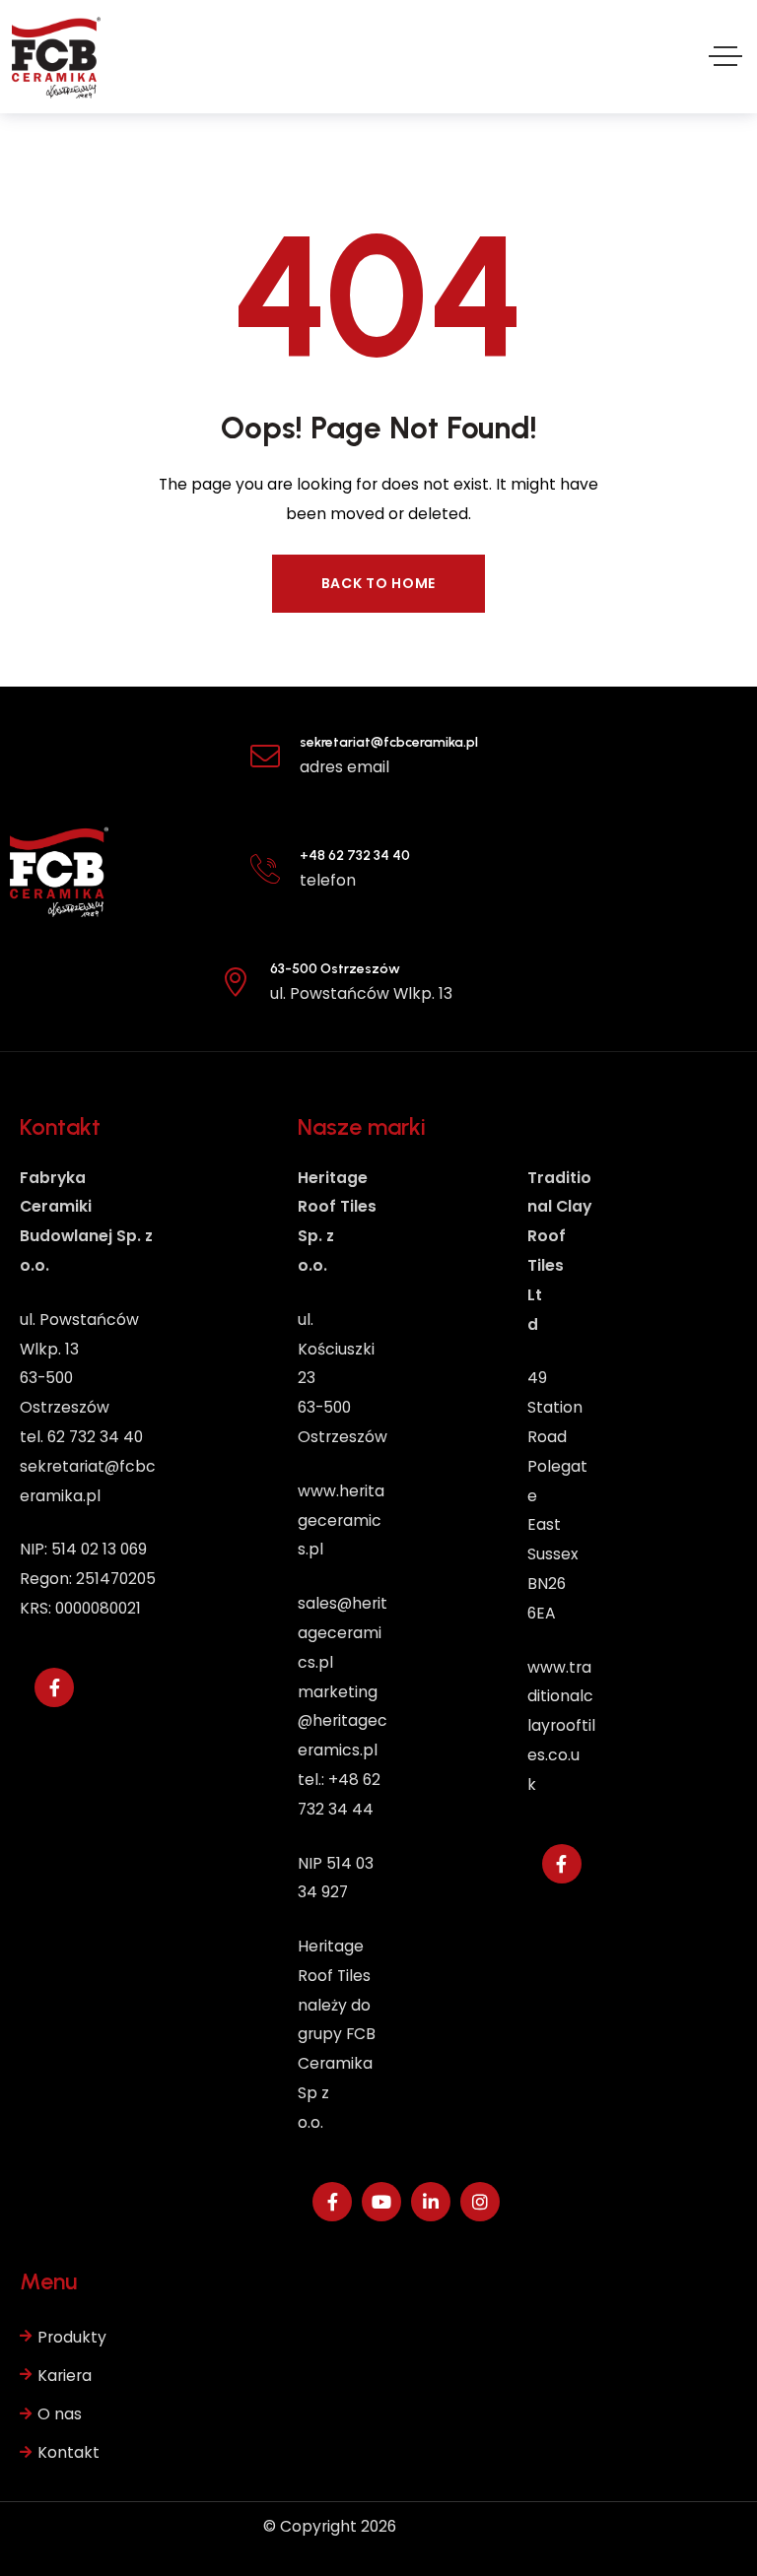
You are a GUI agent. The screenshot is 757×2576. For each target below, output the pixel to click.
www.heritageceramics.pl (341, 1520)
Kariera (65, 2376)
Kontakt (69, 2452)
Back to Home (378, 583)
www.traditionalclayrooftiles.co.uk (561, 1726)
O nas (60, 2414)
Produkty (72, 2337)
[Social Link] (54, 1687)
